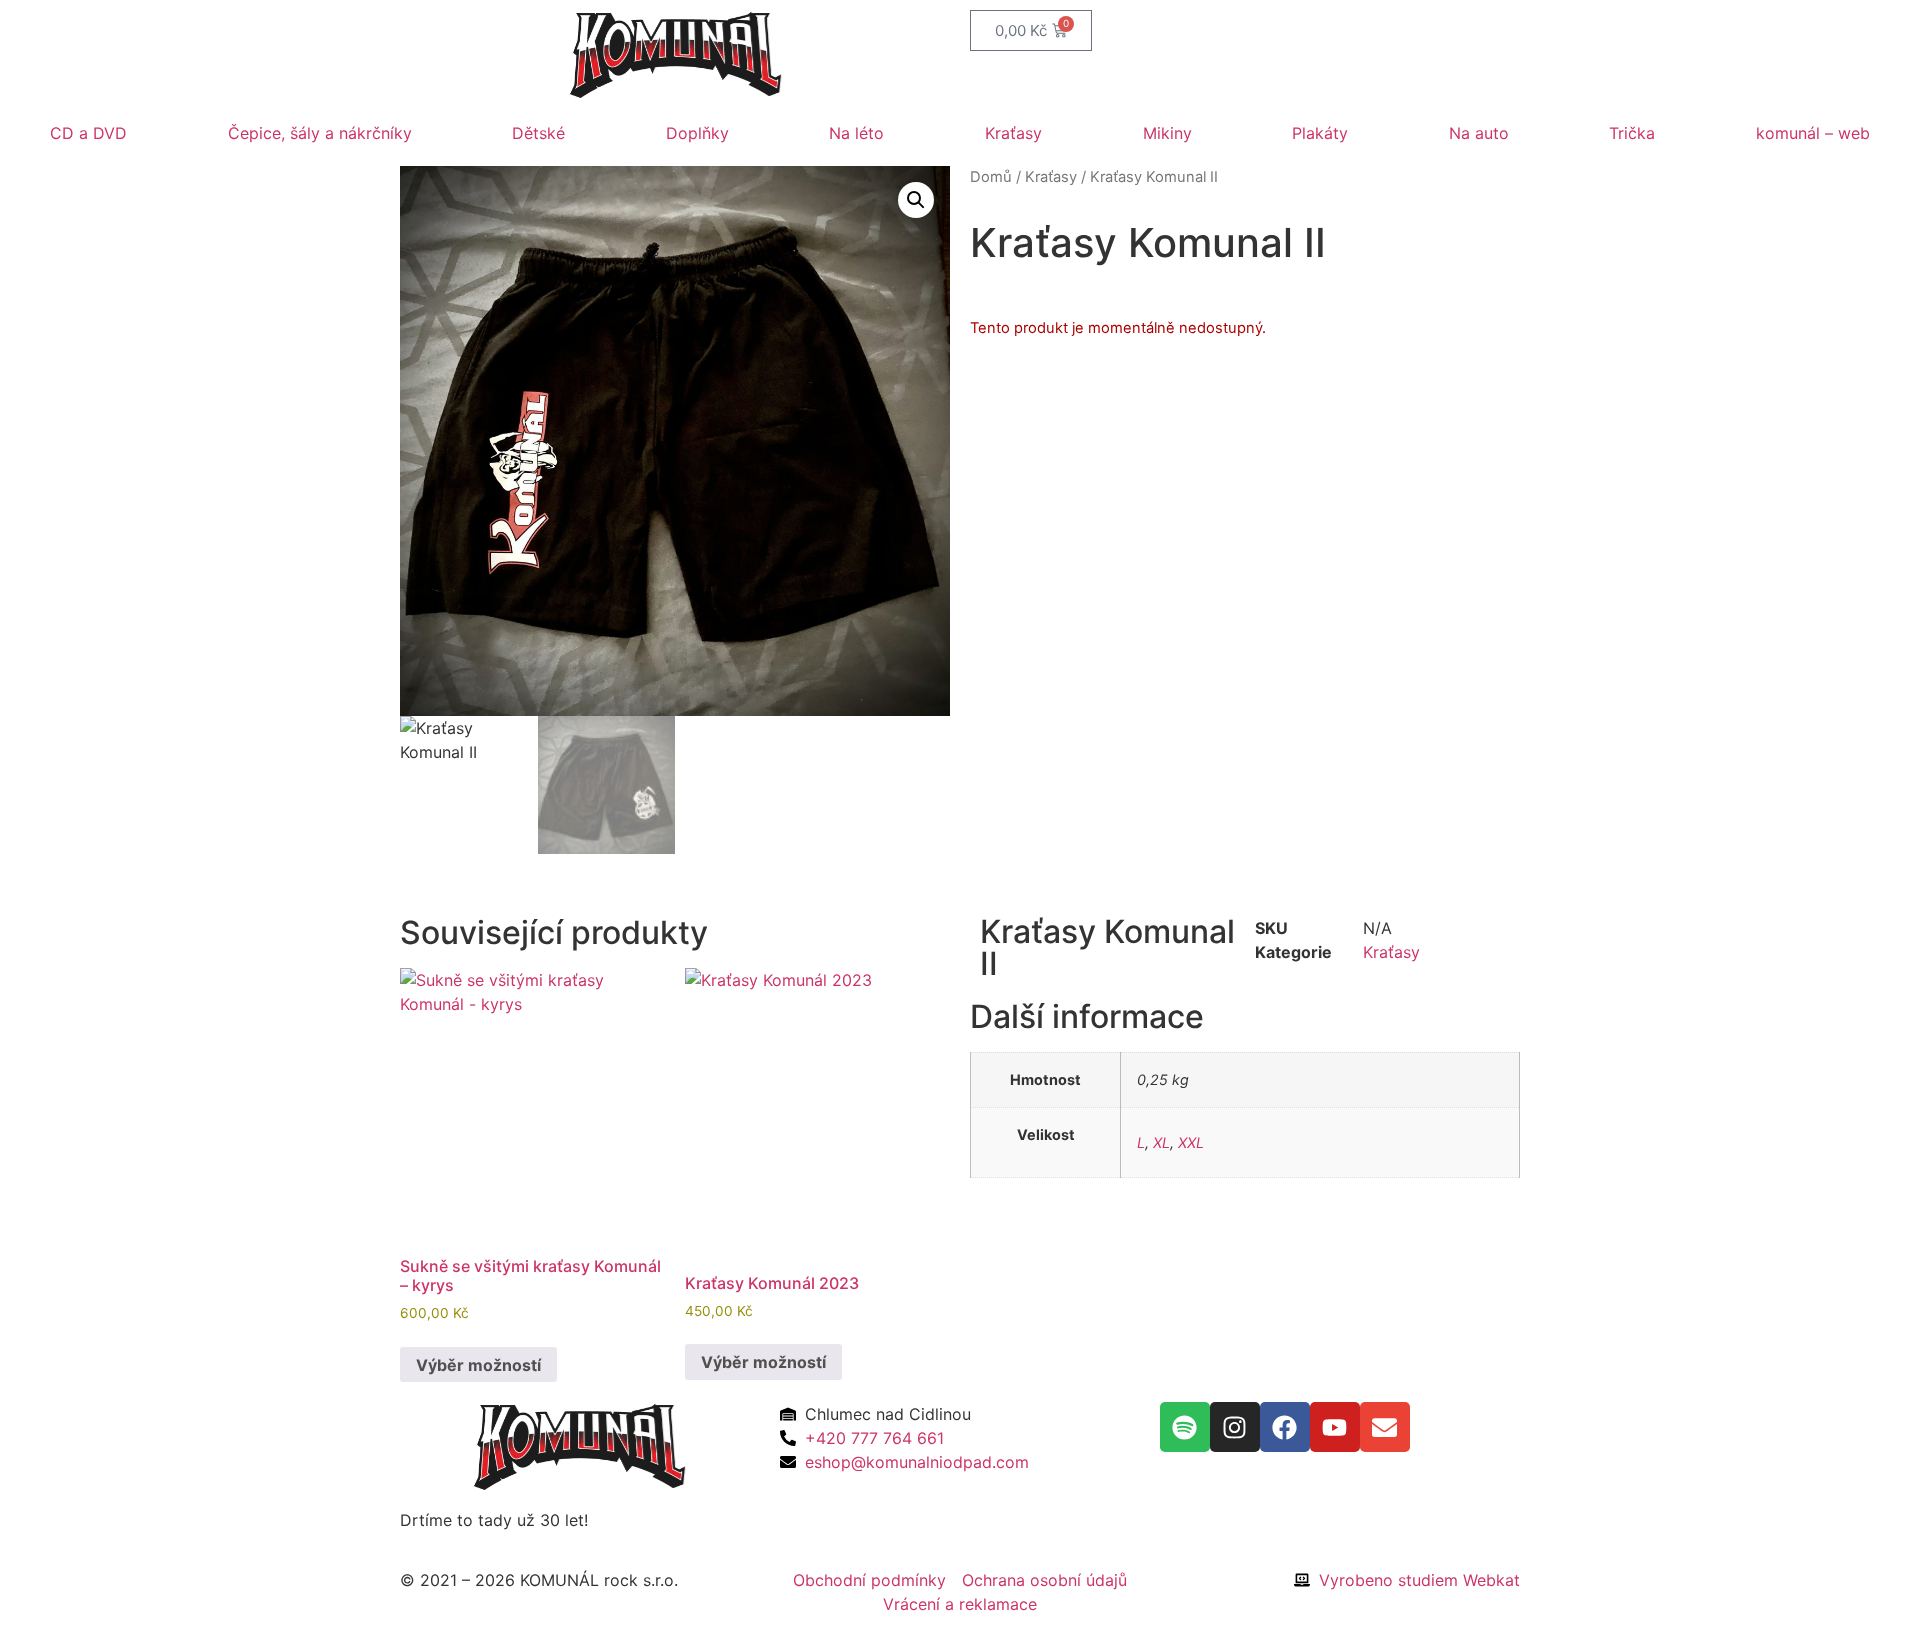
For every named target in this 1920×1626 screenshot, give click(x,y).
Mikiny (1167, 133)
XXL (1191, 1142)
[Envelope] (1385, 1427)
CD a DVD (88, 133)
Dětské (538, 133)
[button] (916, 200)
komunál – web (1813, 133)
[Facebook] (1285, 1427)
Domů (991, 177)
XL (1161, 1142)
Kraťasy (1013, 133)
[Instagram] (1235, 1427)
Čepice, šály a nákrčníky (320, 133)
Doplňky (697, 133)
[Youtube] (1335, 1427)
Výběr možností (478, 1365)
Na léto (856, 133)
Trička (1632, 133)
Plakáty (1320, 133)
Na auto (1479, 133)
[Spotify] (1185, 1427)
